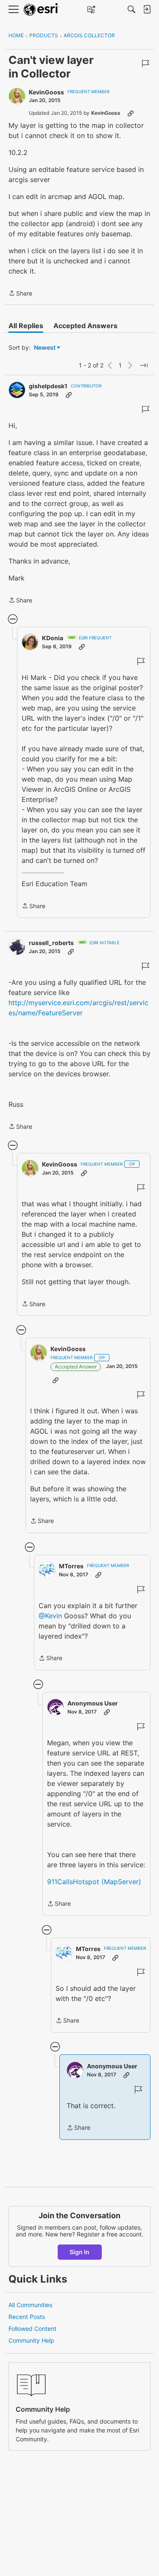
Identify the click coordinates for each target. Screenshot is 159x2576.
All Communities (30, 2305)
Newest (45, 348)
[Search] (131, 9)
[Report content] (145, 64)
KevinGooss (46, 92)
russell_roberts (51, 943)
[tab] (26, 326)
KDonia (53, 638)
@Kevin (50, 1616)
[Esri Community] (42, 10)
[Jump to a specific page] (144, 365)
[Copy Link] (131, 113)
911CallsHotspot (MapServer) (94, 1882)
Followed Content (32, 2329)
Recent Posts (27, 2317)
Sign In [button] (79, 2252)
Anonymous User (93, 1703)
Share (20, 294)
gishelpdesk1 (48, 386)
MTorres (71, 1566)
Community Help (31, 2340)
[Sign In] (147, 9)
